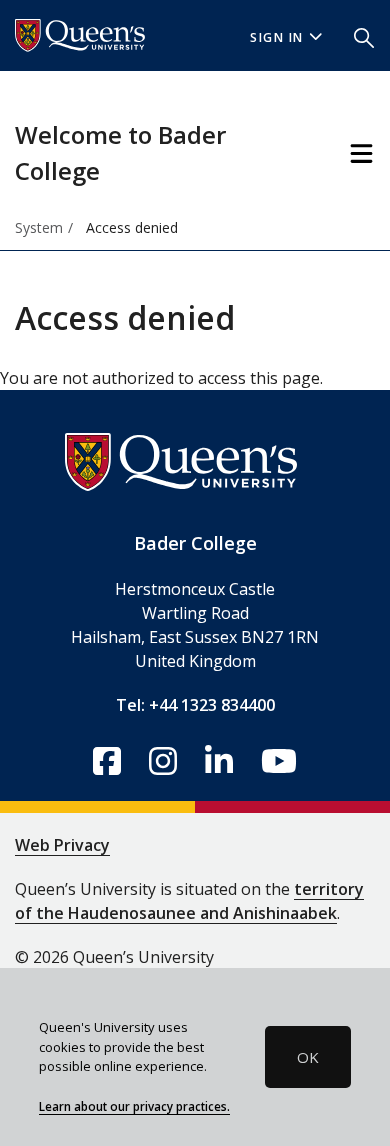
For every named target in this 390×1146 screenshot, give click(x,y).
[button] (364, 36)
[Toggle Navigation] (361, 153)
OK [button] (308, 1057)
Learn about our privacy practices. (134, 1106)
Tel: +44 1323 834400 (195, 705)
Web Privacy (62, 845)
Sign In (277, 37)
